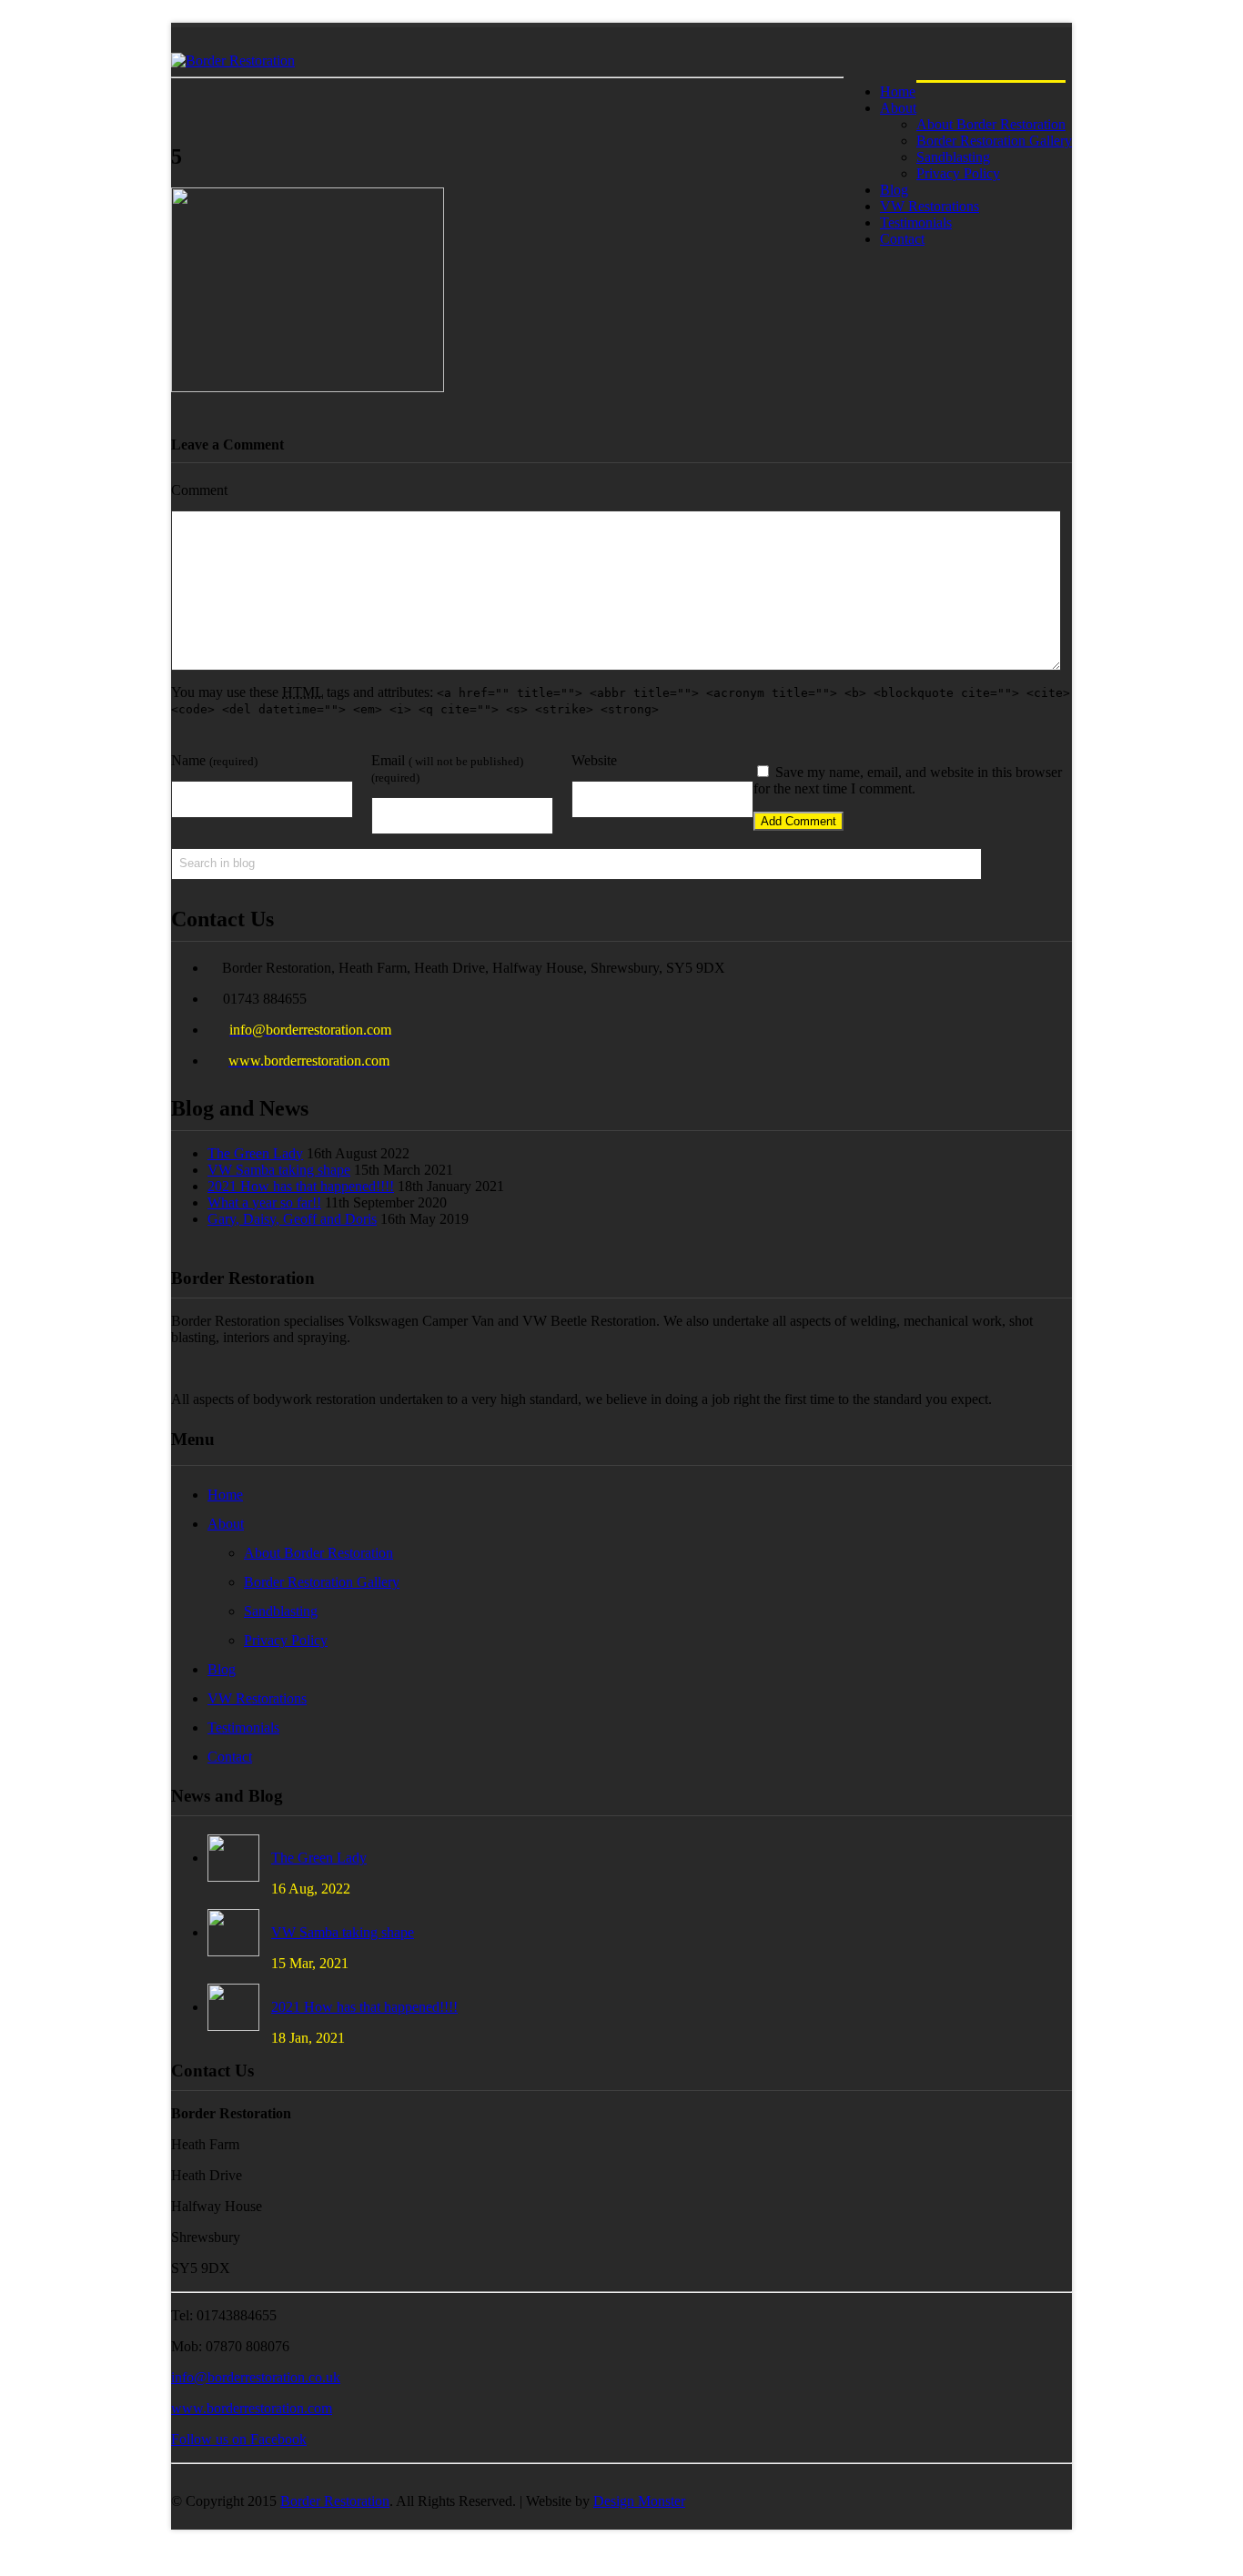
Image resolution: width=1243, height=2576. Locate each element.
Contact (902, 239)
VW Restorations (257, 1698)
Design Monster (639, 2501)
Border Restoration (335, 2501)
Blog (222, 1669)
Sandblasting (281, 1611)
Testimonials (243, 1727)
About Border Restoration (318, 1553)
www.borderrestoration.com (252, 2408)
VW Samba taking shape (279, 1170)
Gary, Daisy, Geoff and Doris (292, 1219)
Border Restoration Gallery (322, 1582)
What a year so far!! (264, 1202)
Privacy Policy (286, 1640)
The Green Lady (255, 1153)
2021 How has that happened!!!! (301, 1186)
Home (225, 1495)
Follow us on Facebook (239, 2439)
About (898, 108)
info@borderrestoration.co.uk (256, 2377)
